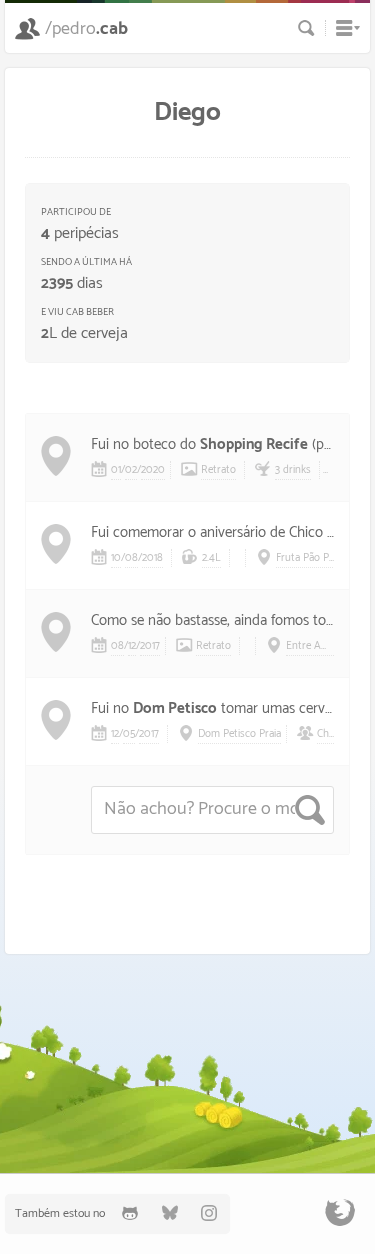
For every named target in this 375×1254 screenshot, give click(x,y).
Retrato (218, 470)
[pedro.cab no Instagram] (210, 1213)
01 (116, 470)
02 (131, 470)
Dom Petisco (175, 708)
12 (132, 646)
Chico (329, 734)
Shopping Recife (254, 444)
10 (116, 558)
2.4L (211, 558)
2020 (153, 470)
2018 (152, 558)
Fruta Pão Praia (310, 558)
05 (129, 734)
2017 (150, 646)
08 (131, 558)
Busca (306, 28)
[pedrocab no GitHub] (130, 1213)
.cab (86, 29)
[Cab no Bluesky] (170, 1213)
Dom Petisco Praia (239, 734)
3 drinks (293, 470)
